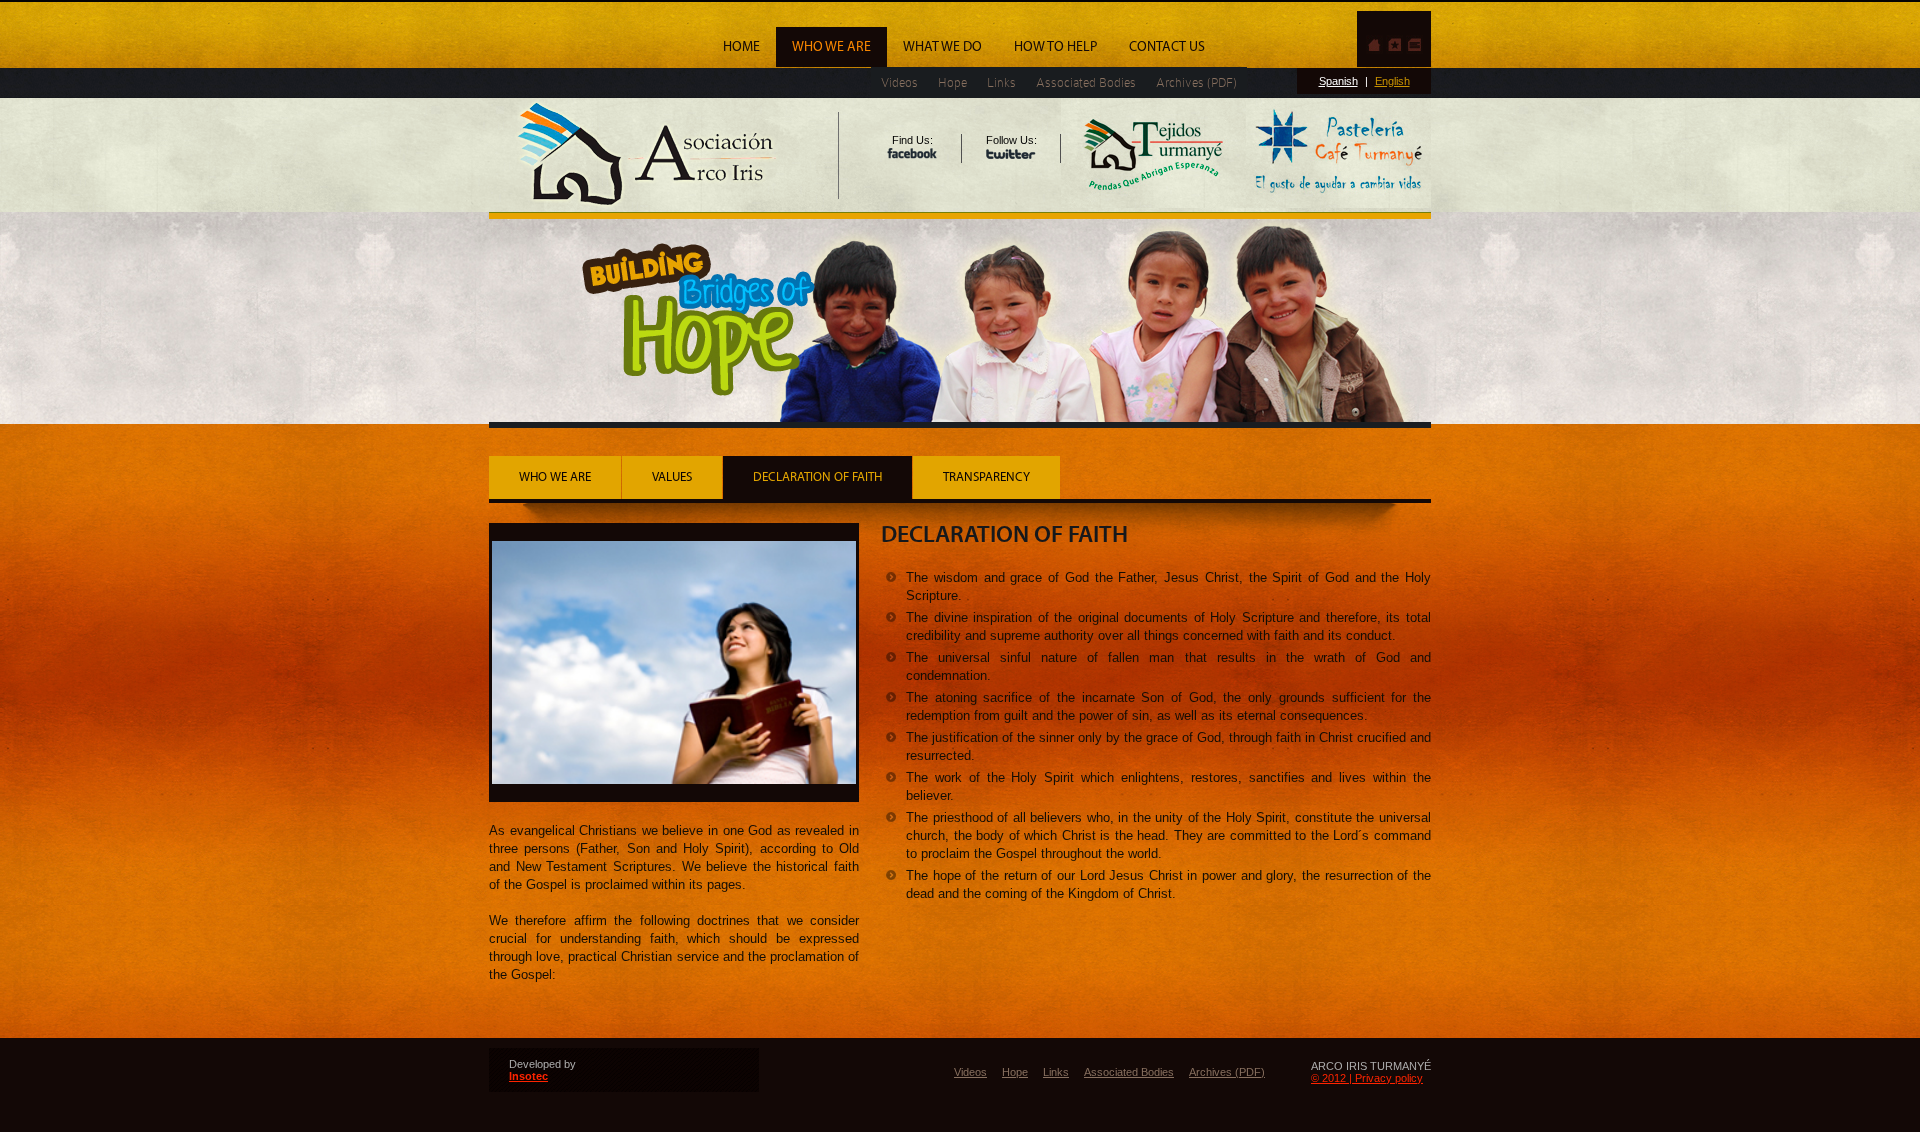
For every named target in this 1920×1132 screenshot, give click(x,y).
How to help (1055, 47)
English (1392, 81)
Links (1001, 82)
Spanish (1338, 81)
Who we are (831, 47)
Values (672, 477)
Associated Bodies (1086, 82)
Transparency (986, 477)
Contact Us (1167, 47)
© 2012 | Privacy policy (1367, 1078)
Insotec (528, 1076)
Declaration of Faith (817, 477)
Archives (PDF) (1196, 82)
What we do (942, 47)
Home (741, 47)
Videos (899, 82)
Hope (952, 82)
